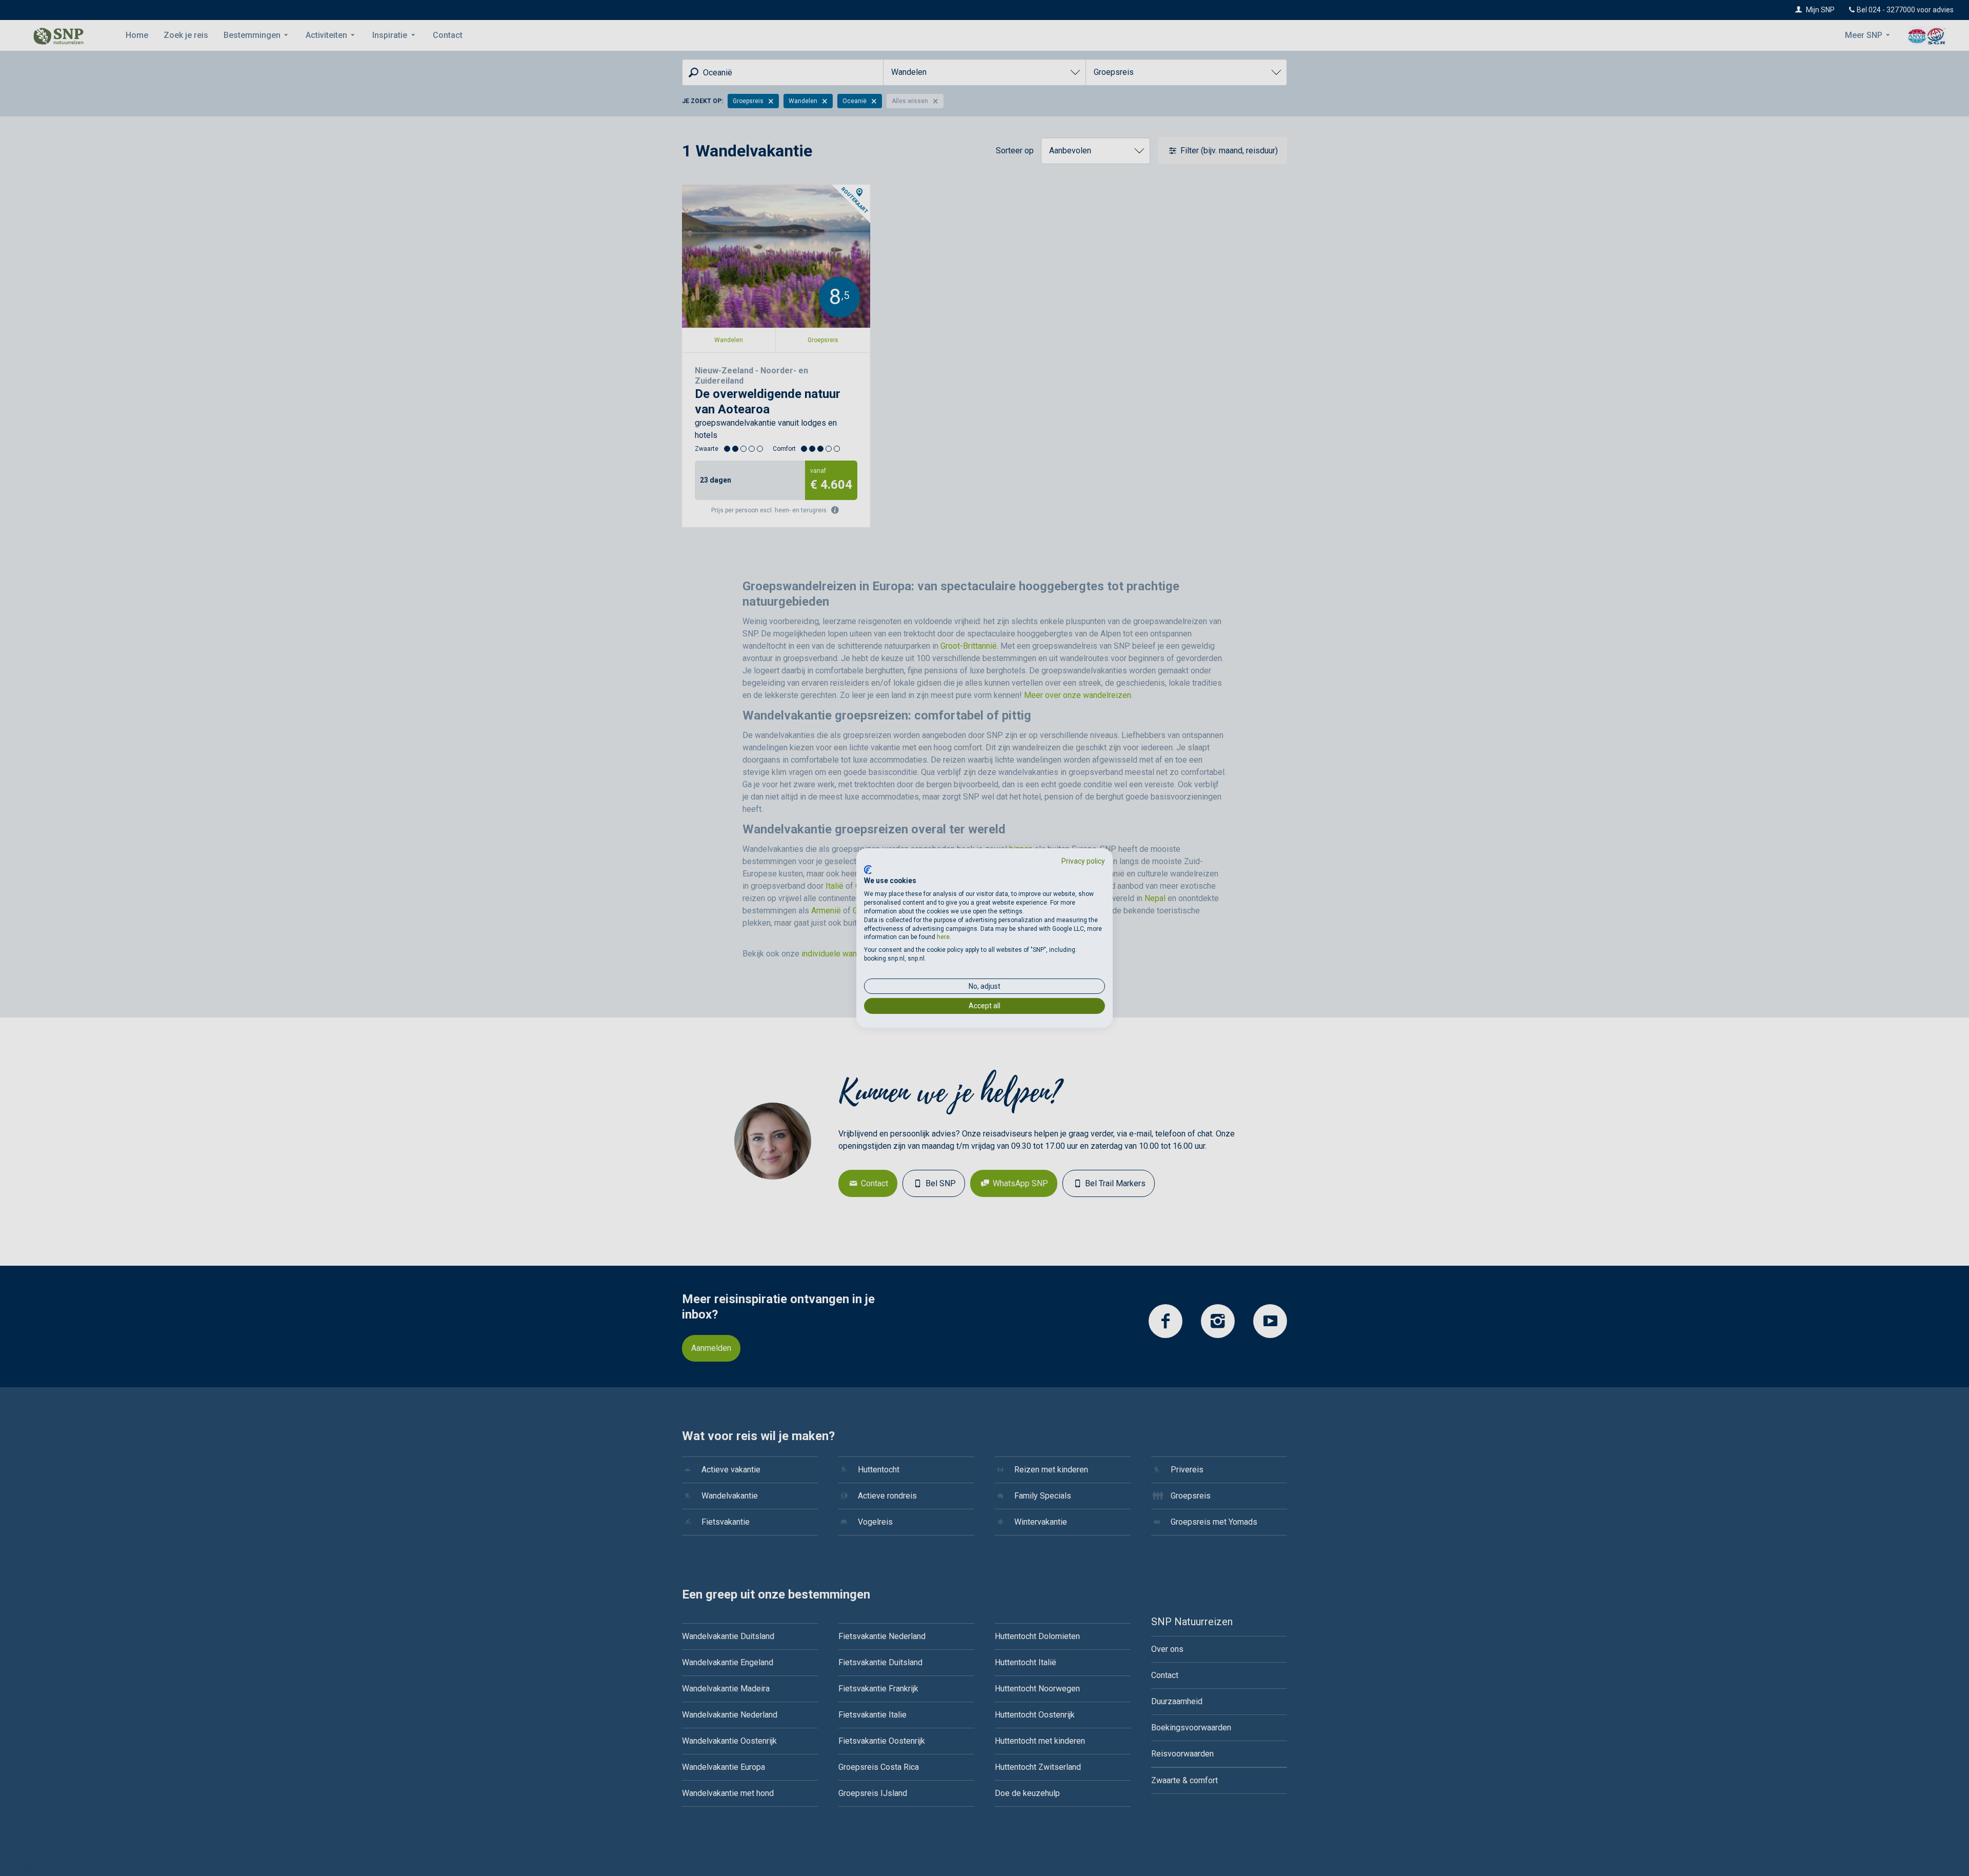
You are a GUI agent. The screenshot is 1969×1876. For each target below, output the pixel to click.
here (943, 937)
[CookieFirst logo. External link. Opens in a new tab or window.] (868, 870)
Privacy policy (1083, 861)
